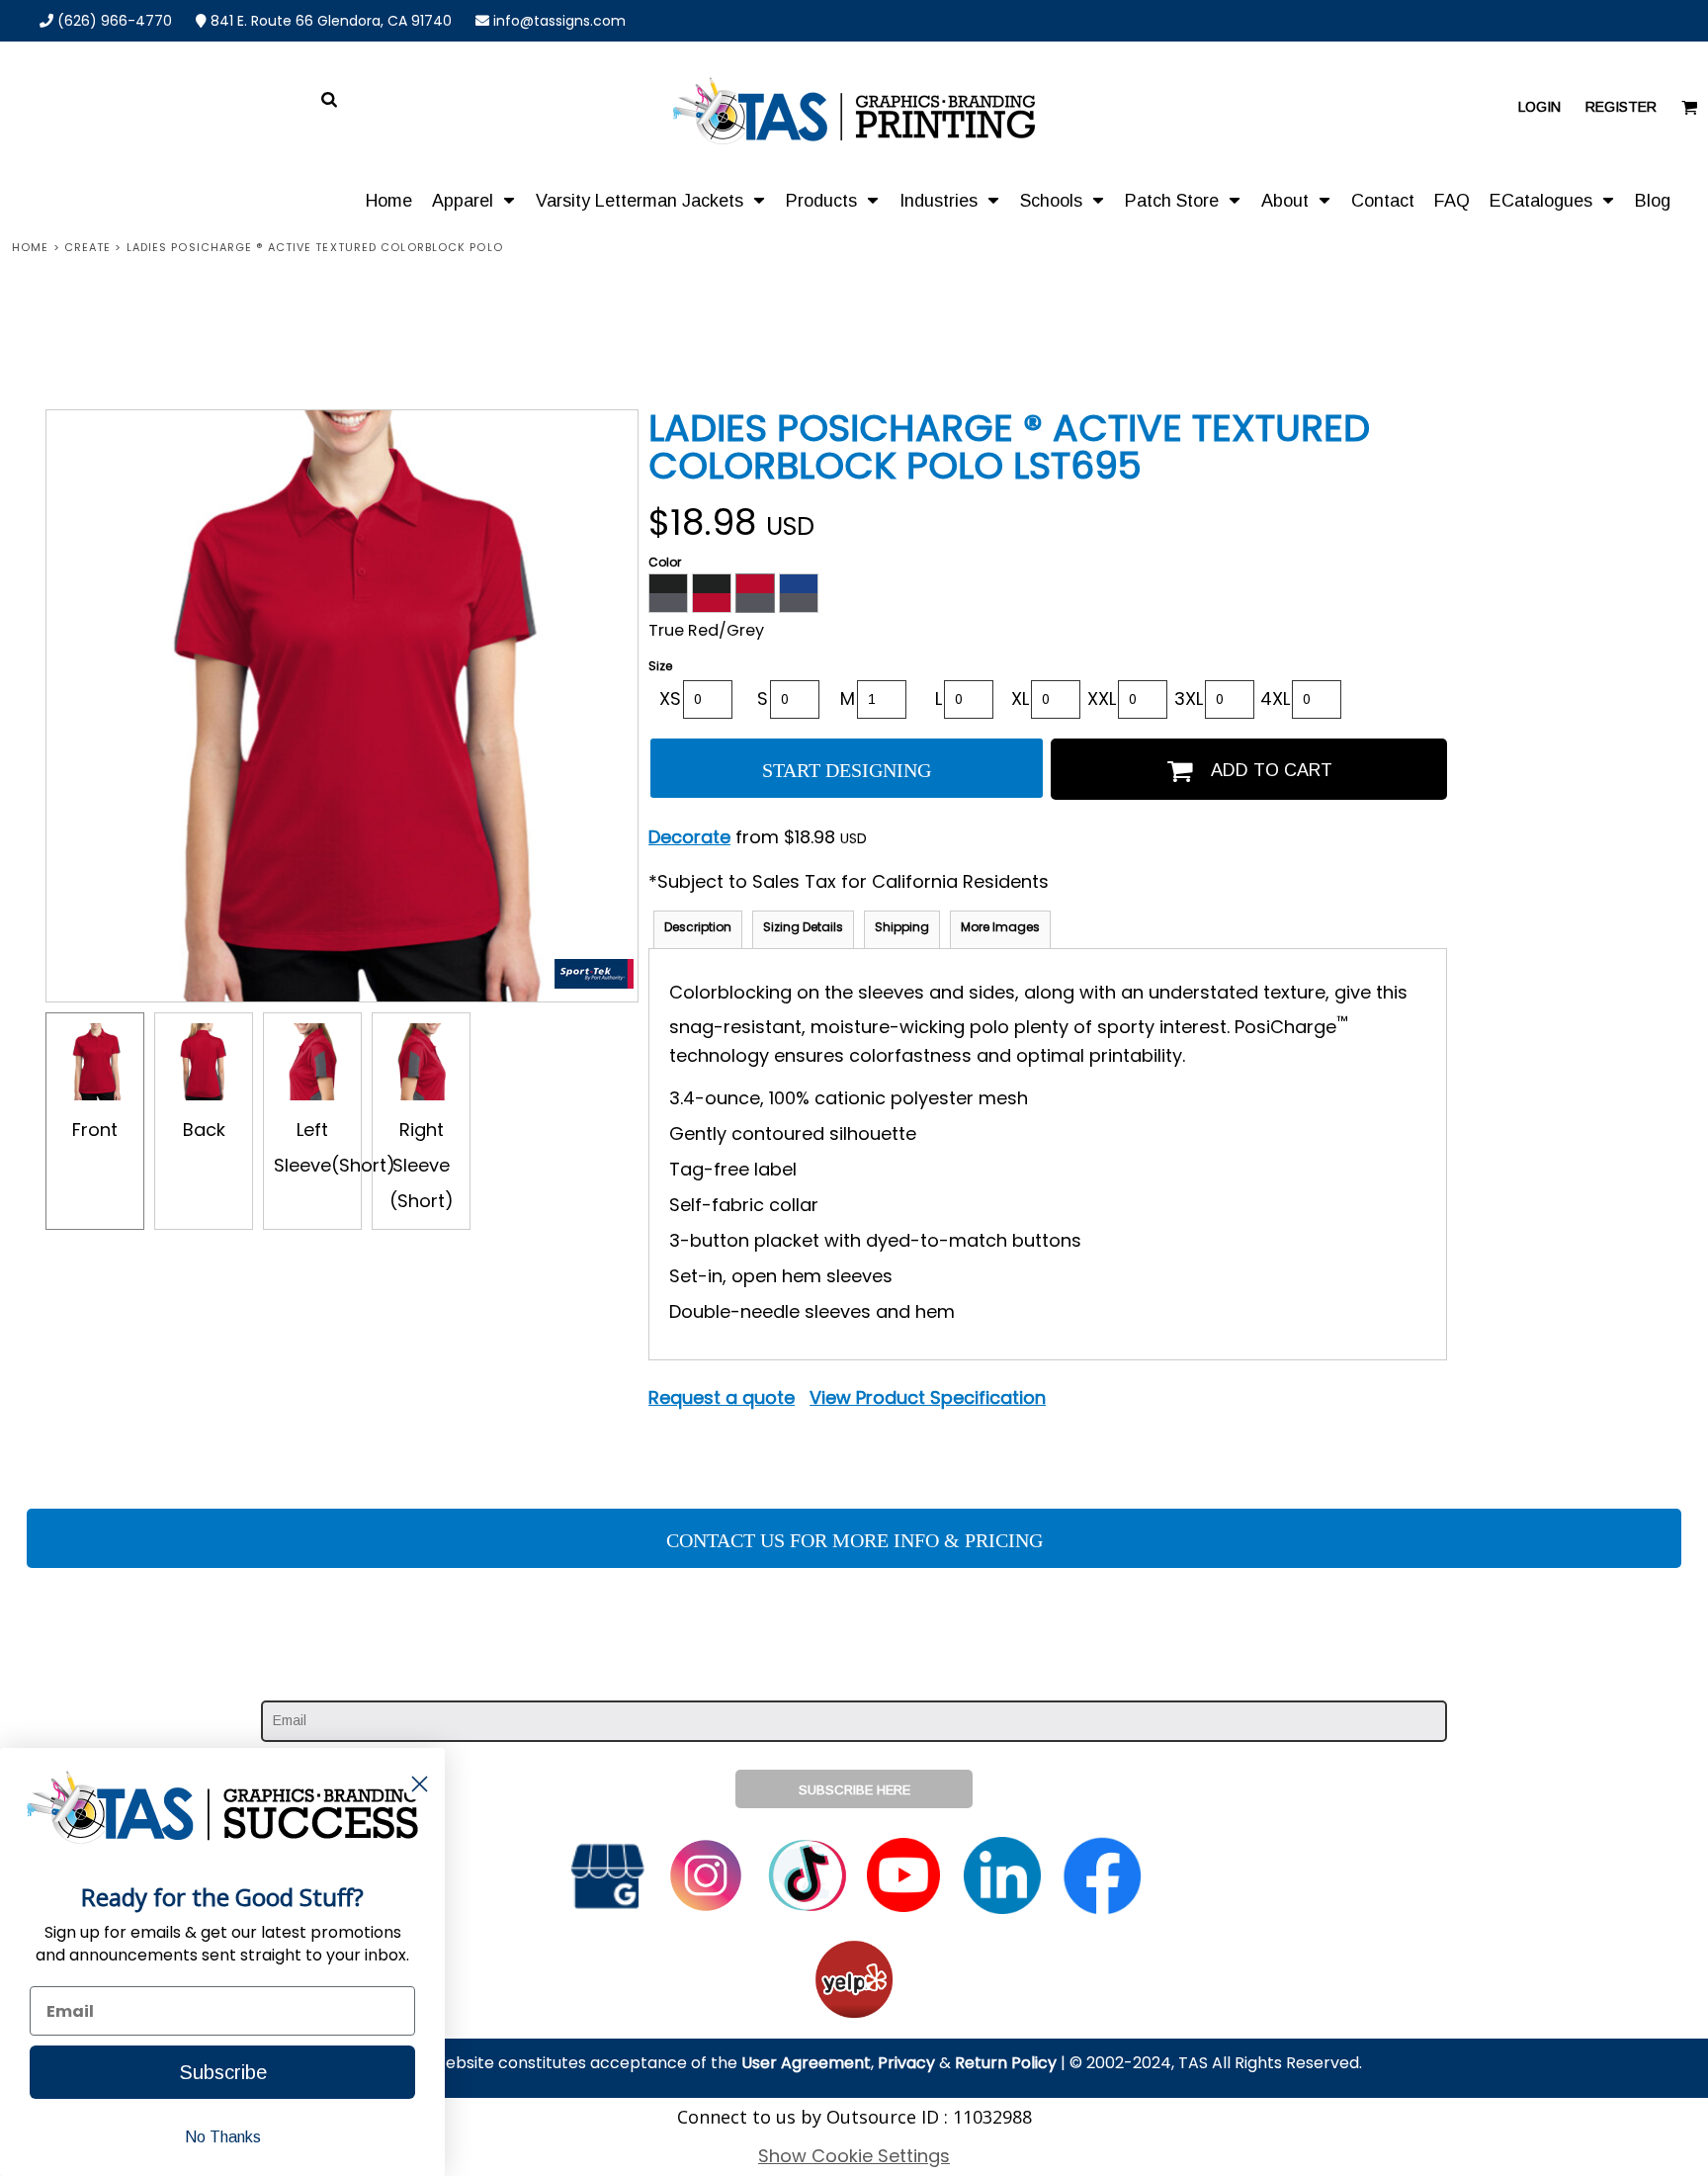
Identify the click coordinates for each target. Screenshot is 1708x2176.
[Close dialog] (420, 1784)
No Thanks (223, 2137)
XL (1020, 698)
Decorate (689, 837)
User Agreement (806, 2063)
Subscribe (223, 2072)
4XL (1275, 698)
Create (88, 247)
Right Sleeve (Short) (422, 1165)
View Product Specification (928, 1397)
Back (204, 1130)
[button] (474, 200)
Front (95, 1130)
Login (1539, 107)
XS (670, 698)
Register (1621, 107)
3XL (1189, 698)
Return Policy (1006, 2063)
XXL (1102, 698)
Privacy (906, 2063)
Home (30, 247)
